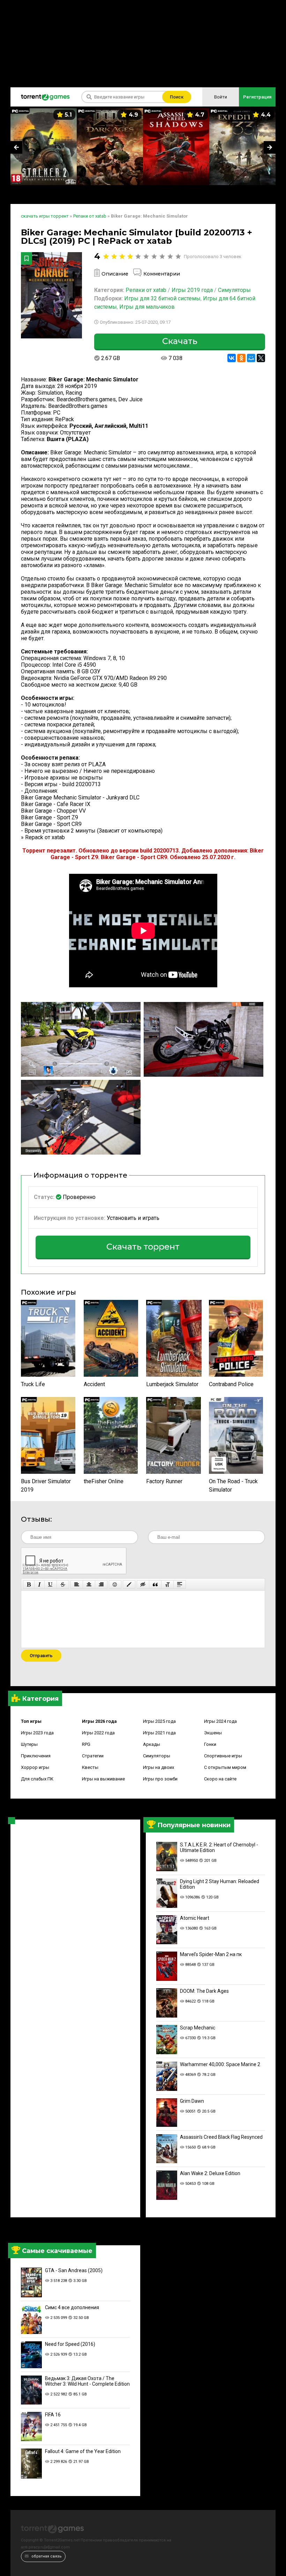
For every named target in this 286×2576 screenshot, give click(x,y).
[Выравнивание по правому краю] (101, 1585)
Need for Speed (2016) (70, 2344)
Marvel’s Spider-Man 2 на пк (211, 1954)
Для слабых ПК (37, 1779)
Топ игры (31, 1721)
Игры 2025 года (159, 1721)
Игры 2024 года (220, 1721)
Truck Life (33, 1384)
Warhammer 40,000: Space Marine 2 (220, 2064)
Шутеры (29, 1744)
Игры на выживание (103, 1779)
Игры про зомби (160, 1779)
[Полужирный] (29, 1585)
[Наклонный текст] (39, 1585)
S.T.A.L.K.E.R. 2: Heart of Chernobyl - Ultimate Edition (219, 1847)
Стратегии (93, 1756)
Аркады (152, 1744)
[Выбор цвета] (129, 1585)
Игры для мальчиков (147, 307)
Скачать (180, 341)
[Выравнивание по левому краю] (77, 1585)
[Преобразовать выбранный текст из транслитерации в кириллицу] (167, 1585)
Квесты (90, 1767)
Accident (94, 1384)
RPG (86, 1744)
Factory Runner (164, 1481)
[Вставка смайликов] (115, 1585)
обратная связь (46, 2556)
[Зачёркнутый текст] (63, 1585)
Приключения (36, 1756)
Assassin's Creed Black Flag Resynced (221, 2137)
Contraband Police (231, 1384)
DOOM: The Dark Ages (204, 1991)
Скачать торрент (143, 1247)
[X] (261, 358)
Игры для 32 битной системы (162, 298)
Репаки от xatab (146, 290)
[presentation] (16, 147)
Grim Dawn (192, 2101)
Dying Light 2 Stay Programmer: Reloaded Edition (220, 1884)
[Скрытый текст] (143, 1585)
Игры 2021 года (159, 1733)
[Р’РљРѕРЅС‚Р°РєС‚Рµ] (232, 358)
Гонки (210, 1744)
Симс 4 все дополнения (72, 2307)
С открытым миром (225, 1767)
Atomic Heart (195, 1918)
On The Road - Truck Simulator (233, 1485)
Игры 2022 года (98, 1733)
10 (178, 257)
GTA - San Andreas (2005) (74, 2270)
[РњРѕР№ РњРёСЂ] (251, 358)
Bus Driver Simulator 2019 (46, 1485)
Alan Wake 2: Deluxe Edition (210, 2173)
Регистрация (257, 97)
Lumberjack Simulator (172, 1384)
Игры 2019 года (192, 290)
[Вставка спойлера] (180, 1585)
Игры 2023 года (37, 1733)
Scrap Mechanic (198, 2028)
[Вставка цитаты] (155, 1585)
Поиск (177, 97)
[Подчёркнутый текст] (51, 1585)
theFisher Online (104, 1481)
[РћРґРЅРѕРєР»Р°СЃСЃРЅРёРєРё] (241, 358)
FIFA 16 (53, 2415)
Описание (115, 274)
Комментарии (162, 274)
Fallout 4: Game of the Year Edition (83, 2451)
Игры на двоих (159, 1767)
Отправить (41, 1656)
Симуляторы (157, 1756)
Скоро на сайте (220, 1779)
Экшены (213, 1733)
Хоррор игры (35, 1767)
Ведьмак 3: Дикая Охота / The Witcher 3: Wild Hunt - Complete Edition (87, 2381)
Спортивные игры (223, 1756)
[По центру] (89, 1585)
